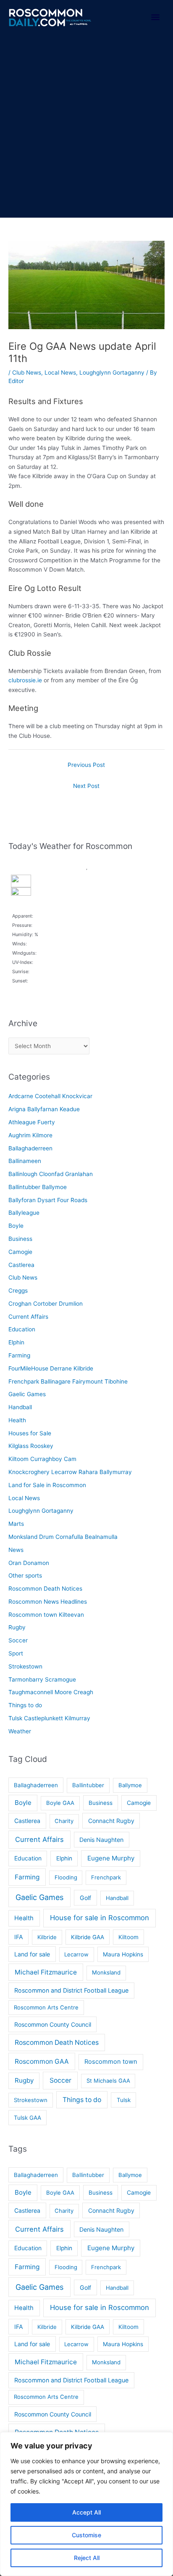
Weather (20, 1731)
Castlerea (21, 1265)
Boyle (16, 1226)
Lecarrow (76, 1954)
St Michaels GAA (108, 2081)
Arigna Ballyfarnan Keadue (44, 1109)
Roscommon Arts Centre (46, 2007)
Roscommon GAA (42, 2061)
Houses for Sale (30, 1433)
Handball (20, 1407)
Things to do (25, 1705)
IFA (19, 1937)
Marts (16, 1524)
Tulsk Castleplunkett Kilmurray (49, 1718)
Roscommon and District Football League (71, 1990)
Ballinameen (25, 1161)
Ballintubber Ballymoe (38, 1187)
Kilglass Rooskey (31, 1446)
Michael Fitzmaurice (46, 1972)
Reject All (87, 2558)
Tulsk (124, 2100)
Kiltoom (128, 1937)
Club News (27, 373)
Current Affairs (28, 1317)
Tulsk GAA (28, 2118)
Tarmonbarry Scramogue (42, 1679)
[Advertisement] (86, 127)
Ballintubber (88, 1785)
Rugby (17, 1627)
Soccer (18, 1640)
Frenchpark (106, 1877)
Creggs (18, 1291)
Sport (16, 1653)
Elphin (16, 1342)
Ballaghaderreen (30, 1148)
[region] (86, 2504)
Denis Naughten (101, 1840)
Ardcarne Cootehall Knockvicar (50, 1096)
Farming (19, 1355)
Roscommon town (111, 2062)
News (16, 1550)
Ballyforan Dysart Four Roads (48, 1200)
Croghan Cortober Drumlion (46, 1304)
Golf (85, 1898)
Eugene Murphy (111, 1858)
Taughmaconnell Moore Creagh (51, 1692)
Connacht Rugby (111, 1821)
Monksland (106, 1972)
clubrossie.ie (25, 680)
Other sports (25, 1575)
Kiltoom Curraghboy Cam (42, 1459)
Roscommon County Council (53, 2024)
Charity (64, 1821)
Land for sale (32, 1954)
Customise (86, 2535)
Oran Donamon (29, 1563)
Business (20, 1239)
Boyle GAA (60, 1803)
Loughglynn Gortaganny (112, 373)
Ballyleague (24, 1213)
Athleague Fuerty (32, 1122)
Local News (60, 373)
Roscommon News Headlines (48, 1602)
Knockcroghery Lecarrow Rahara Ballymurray (70, 1472)
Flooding (66, 1877)
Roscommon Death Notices (45, 1589)
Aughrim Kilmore (30, 1135)
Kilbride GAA (88, 1937)
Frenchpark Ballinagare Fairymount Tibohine (68, 1381)
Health (17, 1420)
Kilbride (47, 1937)
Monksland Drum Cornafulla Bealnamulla (63, 1537)
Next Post (86, 786)
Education (22, 1329)
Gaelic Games (27, 1394)
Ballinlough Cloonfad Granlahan (51, 1174)
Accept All (86, 2512)
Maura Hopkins (123, 1954)
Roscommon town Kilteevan (46, 1615)
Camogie (20, 1252)
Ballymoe (130, 1785)
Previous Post (86, 765)
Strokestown (25, 1666)
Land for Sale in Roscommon (47, 1485)
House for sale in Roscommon (100, 1918)
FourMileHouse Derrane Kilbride (51, 1368)
